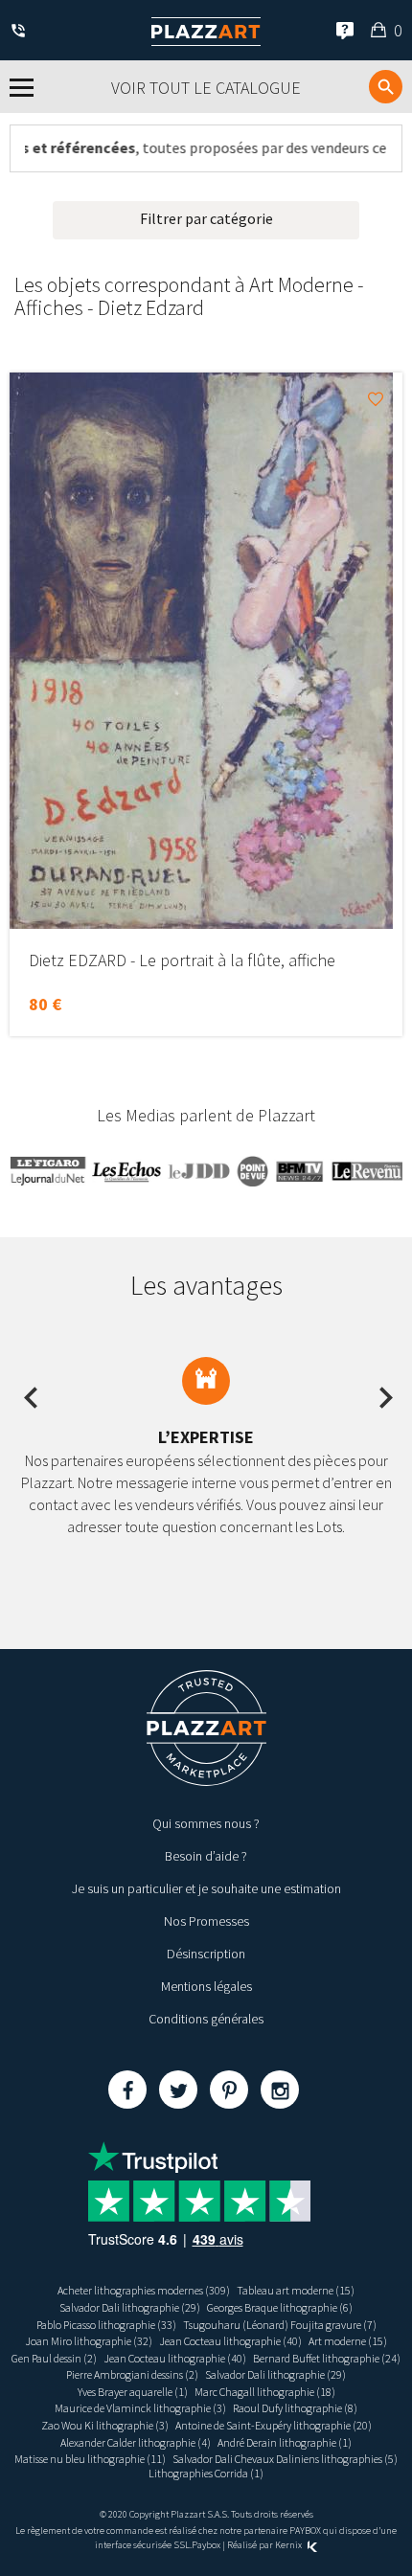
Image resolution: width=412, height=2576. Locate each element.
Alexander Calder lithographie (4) (136, 2442)
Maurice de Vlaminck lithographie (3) (140, 2408)
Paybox (206, 2545)
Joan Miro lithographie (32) (89, 2341)
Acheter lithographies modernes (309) (144, 2290)
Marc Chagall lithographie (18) (265, 2392)
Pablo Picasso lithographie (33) (106, 2325)
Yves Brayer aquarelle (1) (133, 2392)
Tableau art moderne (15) (296, 2290)
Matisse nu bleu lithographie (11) (90, 2459)
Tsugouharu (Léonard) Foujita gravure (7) (280, 2325)
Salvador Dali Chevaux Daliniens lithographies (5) (285, 2459)
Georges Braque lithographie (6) (280, 2307)
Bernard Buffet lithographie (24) (327, 2358)
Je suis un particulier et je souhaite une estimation (206, 1888)
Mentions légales (206, 1986)
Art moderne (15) (348, 2341)
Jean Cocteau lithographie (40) (230, 2341)
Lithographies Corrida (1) (206, 2473)
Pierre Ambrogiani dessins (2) (132, 2374)
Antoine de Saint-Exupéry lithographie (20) (274, 2425)
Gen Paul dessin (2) (54, 2358)
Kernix (289, 2545)
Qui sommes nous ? (206, 1823)
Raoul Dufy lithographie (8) (295, 2408)
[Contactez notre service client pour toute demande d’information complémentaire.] (22, 32)
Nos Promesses (206, 1921)
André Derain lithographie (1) (285, 2442)
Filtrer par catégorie (206, 218)
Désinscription (206, 1954)
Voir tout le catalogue (206, 88)
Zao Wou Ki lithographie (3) (105, 2425)
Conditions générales (206, 2019)
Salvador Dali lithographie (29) (130, 2307)
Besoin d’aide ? (206, 1856)
